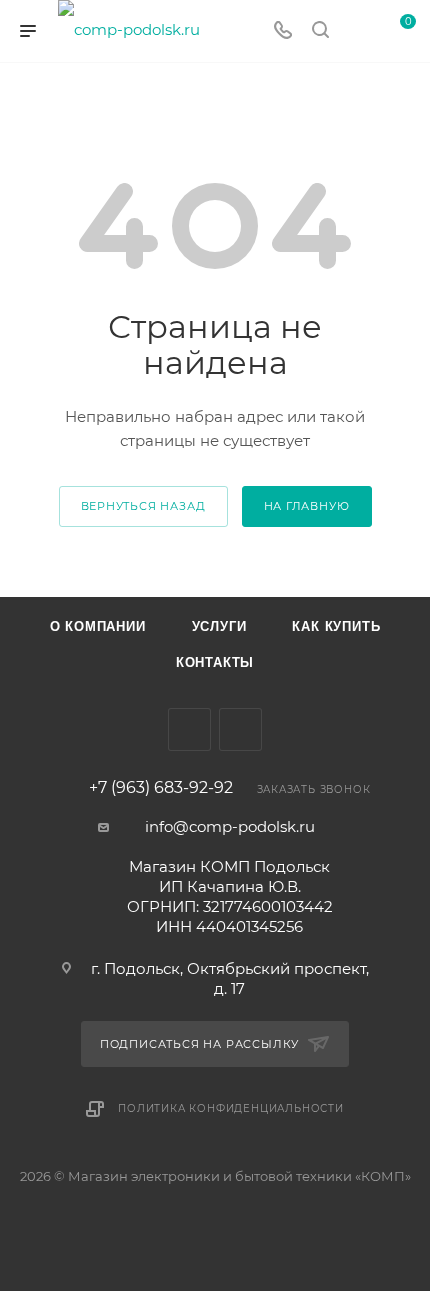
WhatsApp (240, 729)
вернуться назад (143, 506)
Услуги (219, 626)
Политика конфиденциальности (231, 1108)
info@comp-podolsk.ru (230, 826)
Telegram (189, 729)
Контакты (215, 662)
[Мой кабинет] (358, 31)
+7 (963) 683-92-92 (161, 788)
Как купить (336, 626)
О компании (98, 626)
